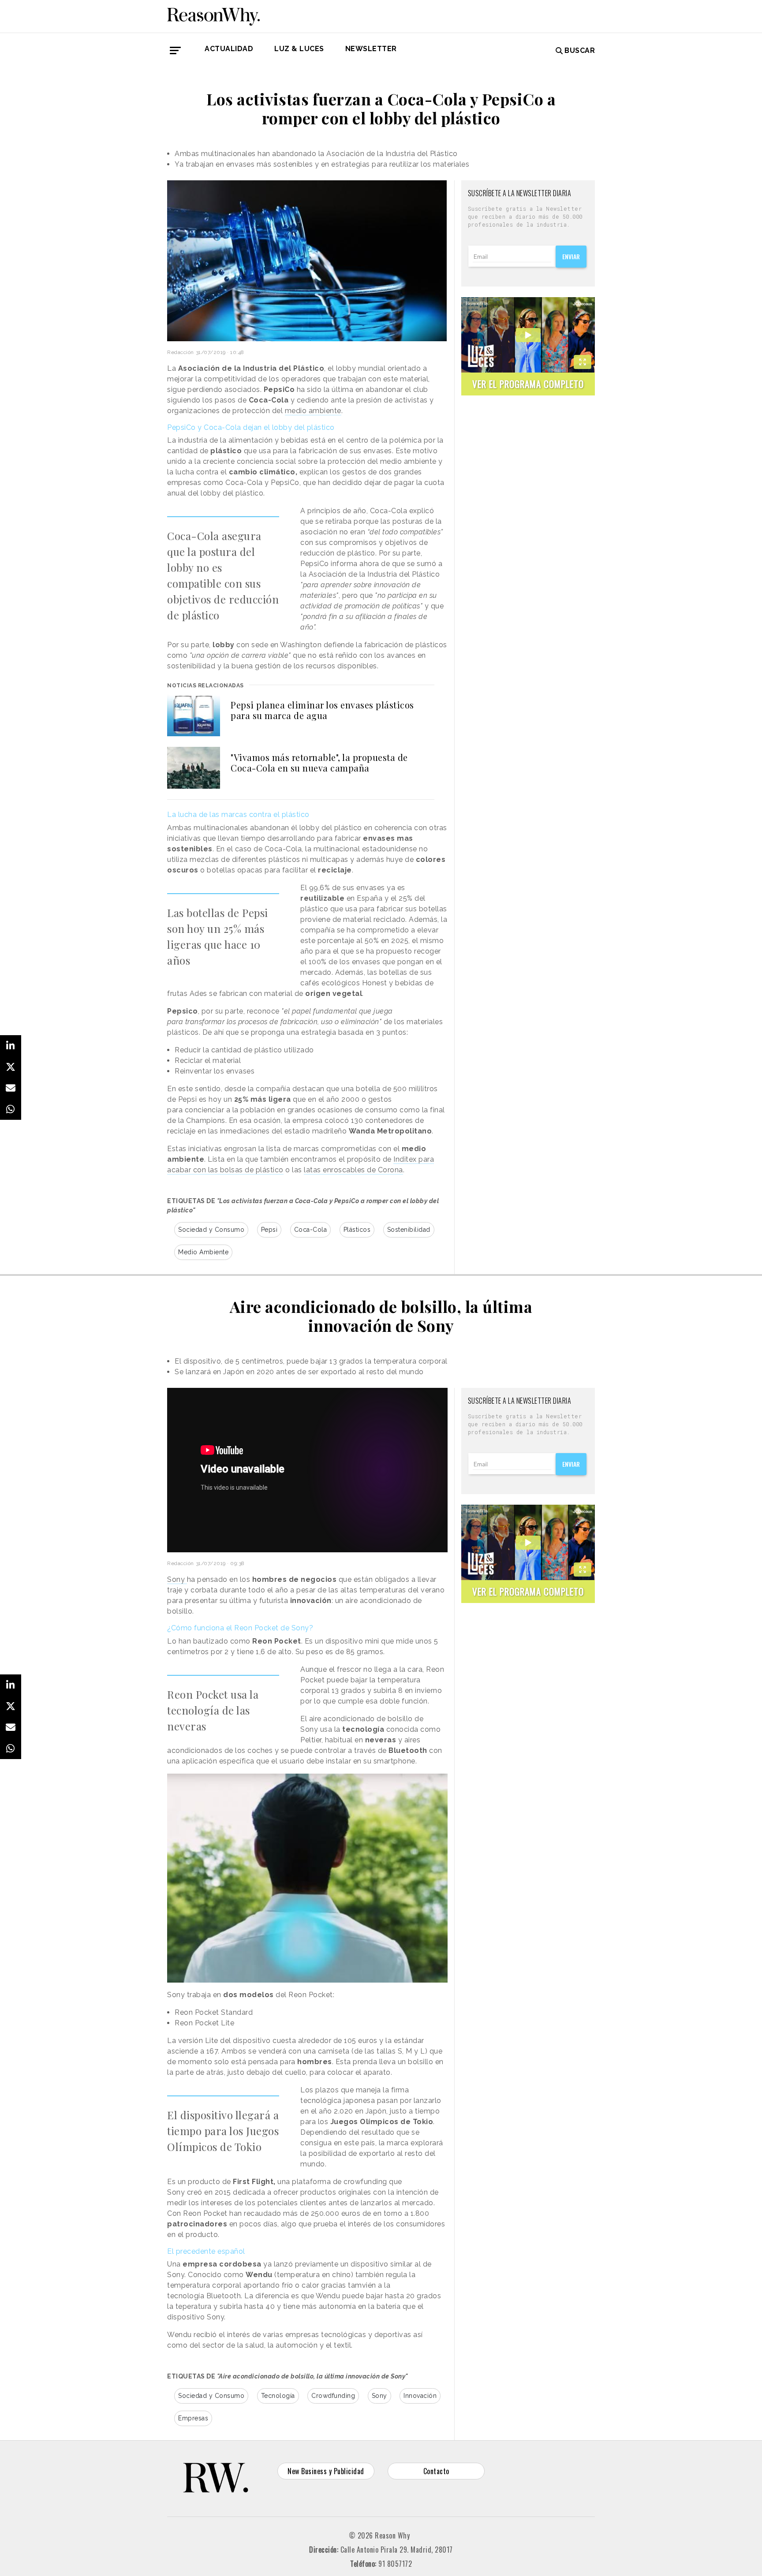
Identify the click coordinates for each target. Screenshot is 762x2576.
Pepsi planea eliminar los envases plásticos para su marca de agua (322, 710)
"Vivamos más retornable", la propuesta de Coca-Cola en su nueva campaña (319, 762)
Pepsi (269, 1230)
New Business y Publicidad (326, 2471)
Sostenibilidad (409, 1230)
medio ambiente (313, 411)
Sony (177, 1579)
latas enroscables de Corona (353, 1170)
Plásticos (357, 1230)
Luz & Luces (299, 49)
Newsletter (371, 49)
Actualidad (229, 49)
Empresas (193, 2418)
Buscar (580, 50)
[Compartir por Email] (11, 1088)
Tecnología (278, 2396)
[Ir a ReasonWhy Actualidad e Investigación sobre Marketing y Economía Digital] (213, 15)
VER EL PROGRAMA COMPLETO (528, 384)
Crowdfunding (333, 2396)
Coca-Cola (311, 1230)
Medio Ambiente (203, 1252)
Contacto (436, 2471)
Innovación (420, 2396)
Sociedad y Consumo (211, 1230)
